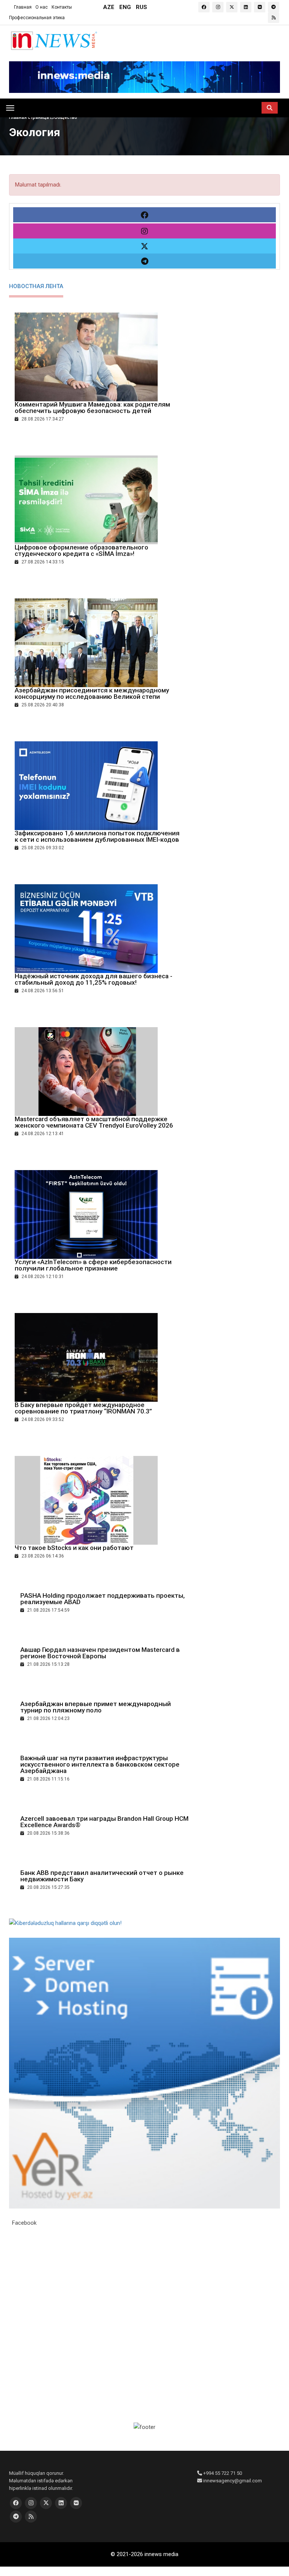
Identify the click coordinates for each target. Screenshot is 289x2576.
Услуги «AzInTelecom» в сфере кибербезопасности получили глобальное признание (93, 1265)
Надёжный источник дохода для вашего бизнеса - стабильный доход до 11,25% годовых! (94, 979)
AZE (109, 7)
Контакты (62, 7)
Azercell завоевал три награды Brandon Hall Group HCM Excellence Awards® (104, 1822)
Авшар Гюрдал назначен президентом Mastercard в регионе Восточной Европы (100, 1653)
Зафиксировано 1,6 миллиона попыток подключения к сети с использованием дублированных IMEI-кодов (97, 836)
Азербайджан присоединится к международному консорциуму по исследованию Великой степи (92, 693)
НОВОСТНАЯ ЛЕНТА (36, 286)
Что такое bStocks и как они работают (74, 1548)
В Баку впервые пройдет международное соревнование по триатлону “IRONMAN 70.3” (83, 1408)
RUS (141, 7)
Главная (23, 7)
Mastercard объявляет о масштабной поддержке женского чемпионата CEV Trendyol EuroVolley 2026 (94, 1122)
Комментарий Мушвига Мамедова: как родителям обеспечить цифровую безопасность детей (92, 408)
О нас (42, 7)
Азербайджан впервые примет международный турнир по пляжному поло (96, 1707)
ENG (125, 7)
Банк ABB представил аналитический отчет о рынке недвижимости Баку (102, 1876)
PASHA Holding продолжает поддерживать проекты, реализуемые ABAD (103, 1599)
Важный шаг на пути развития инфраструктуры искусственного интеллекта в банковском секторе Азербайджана (100, 1764)
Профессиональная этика (37, 18)
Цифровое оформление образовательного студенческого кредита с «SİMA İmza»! (81, 550)
